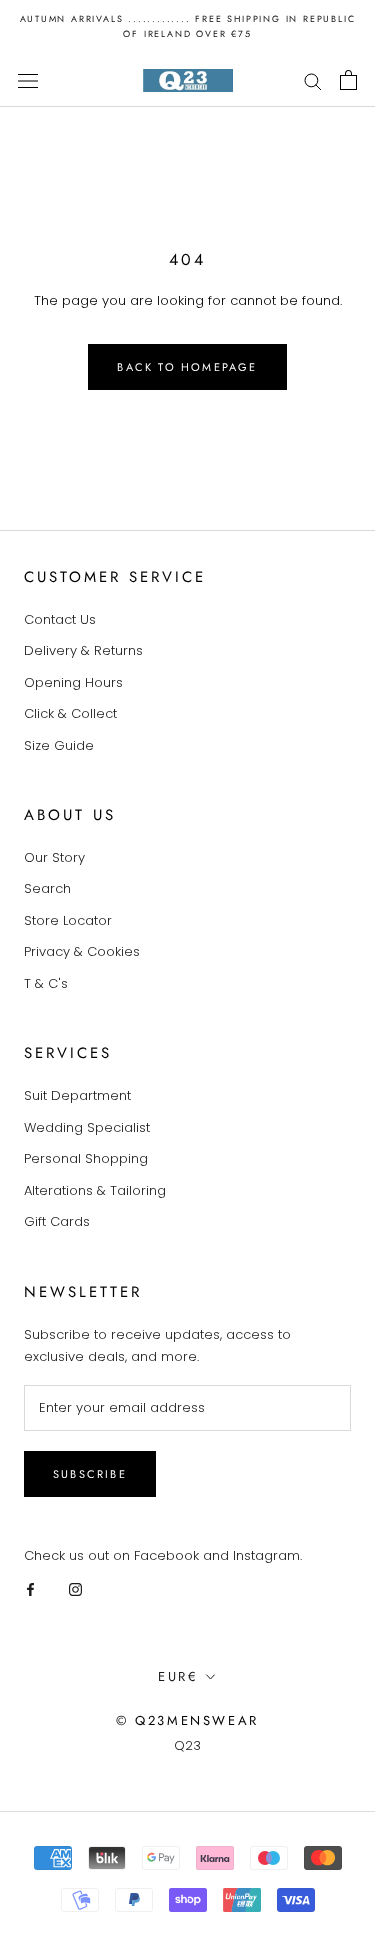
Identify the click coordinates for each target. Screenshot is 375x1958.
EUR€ (178, 1676)
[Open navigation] (28, 80)
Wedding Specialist (87, 1127)
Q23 (187, 1745)
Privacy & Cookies (82, 951)
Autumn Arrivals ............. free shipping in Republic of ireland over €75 (188, 26)
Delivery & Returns (83, 650)
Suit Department (77, 1095)
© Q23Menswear (187, 1720)
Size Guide (59, 745)
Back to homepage (187, 367)
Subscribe (90, 1474)
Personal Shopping (86, 1158)
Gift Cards (57, 1221)
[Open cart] (348, 80)
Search (47, 888)
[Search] (313, 80)
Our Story (54, 857)
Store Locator (68, 920)
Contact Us (60, 619)
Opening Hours (73, 682)
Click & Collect (70, 713)
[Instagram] (75, 1588)
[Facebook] (30, 1588)
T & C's (46, 983)
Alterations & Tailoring (95, 1190)
